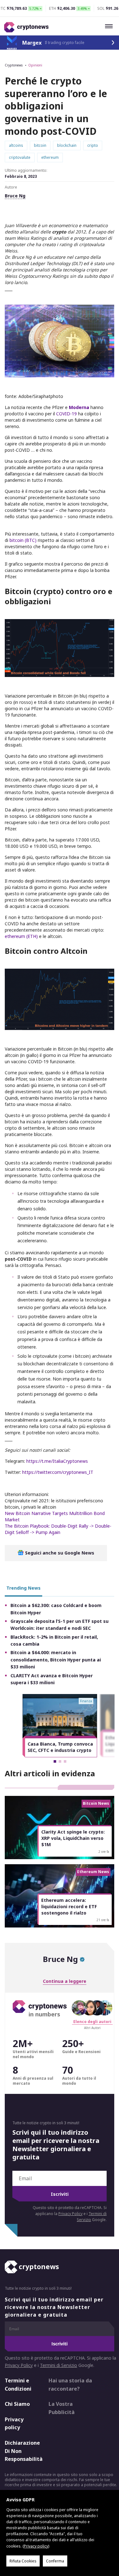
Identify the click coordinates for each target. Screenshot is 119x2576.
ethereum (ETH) (22, 936)
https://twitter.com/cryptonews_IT (58, 1472)
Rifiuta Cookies (23, 2561)
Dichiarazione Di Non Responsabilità (21, 2451)
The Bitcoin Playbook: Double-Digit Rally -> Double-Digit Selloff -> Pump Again (58, 1529)
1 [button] (55, 1761)
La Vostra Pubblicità (62, 2408)
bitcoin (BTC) (24, 540)
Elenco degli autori (92, 2022)
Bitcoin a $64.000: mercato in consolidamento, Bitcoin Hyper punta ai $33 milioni (56, 1660)
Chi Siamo (17, 2404)
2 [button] (60, 1761)
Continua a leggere (65, 1981)
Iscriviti (60, 2194)
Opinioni (35, 65)
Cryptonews (14, 65)
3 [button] (65, 1761)
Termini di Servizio (59, 2365)
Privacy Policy (70, 2214)
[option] (60, 1726)
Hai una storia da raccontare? (70, 2385)
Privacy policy (14, 2424)
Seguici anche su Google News (59, 1553)
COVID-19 (66, 414)
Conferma (55, 2561)
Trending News (23, 1588)
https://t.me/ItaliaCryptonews (57, 1461)
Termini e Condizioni (18, 2385)
